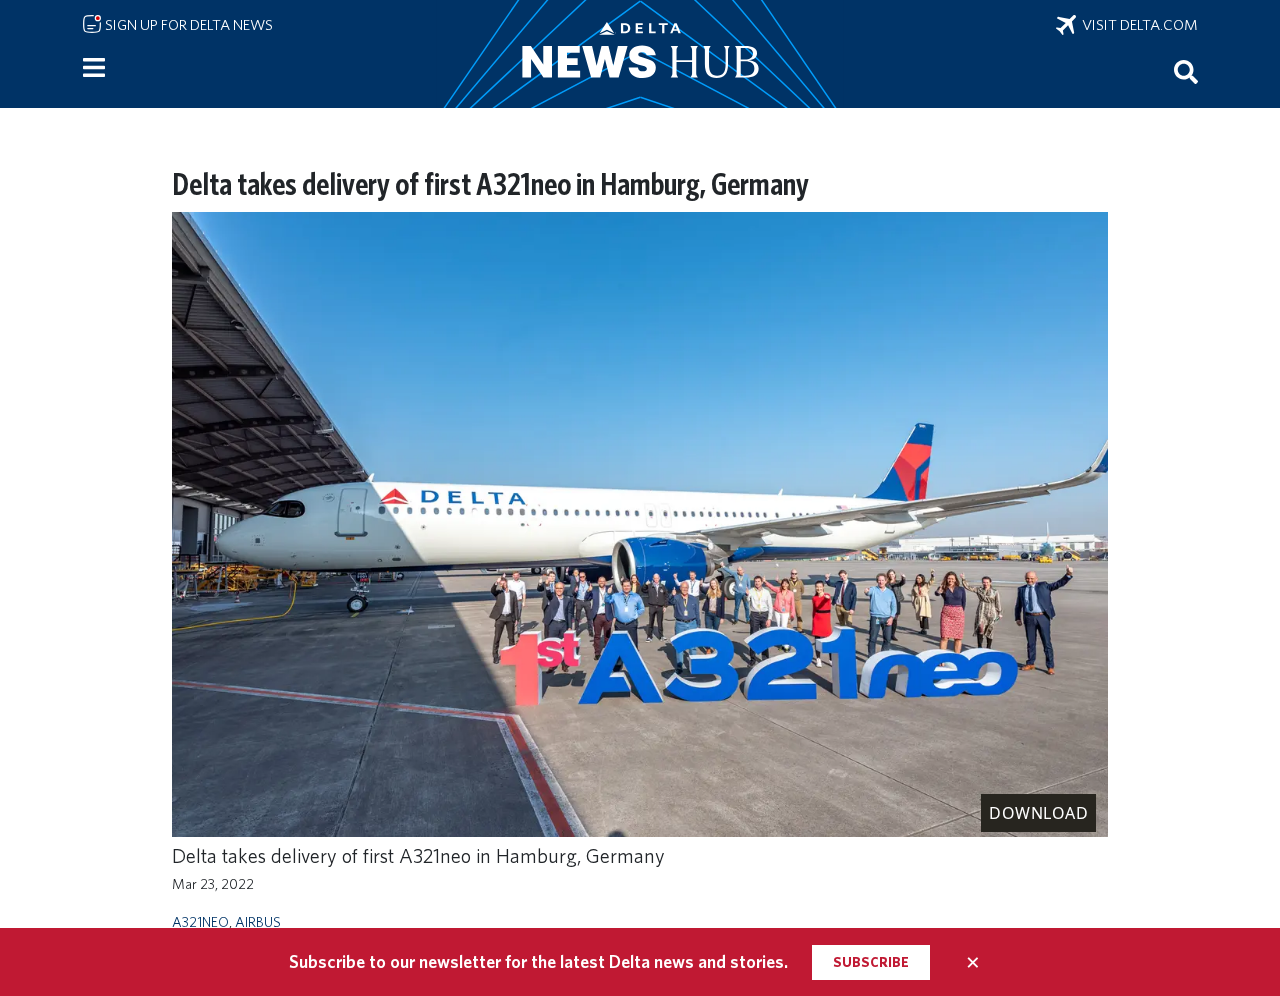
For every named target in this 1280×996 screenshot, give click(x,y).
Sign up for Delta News (187, 25)
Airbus (258, 921)
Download (1038, 813)
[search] (1186, 71)
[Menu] (94, 68)
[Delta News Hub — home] (640, 54)
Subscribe (871, 962)
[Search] (1186, 71)
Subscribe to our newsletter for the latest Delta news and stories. (538, 961)
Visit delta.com (1137, 25)
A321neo (200, 921)
